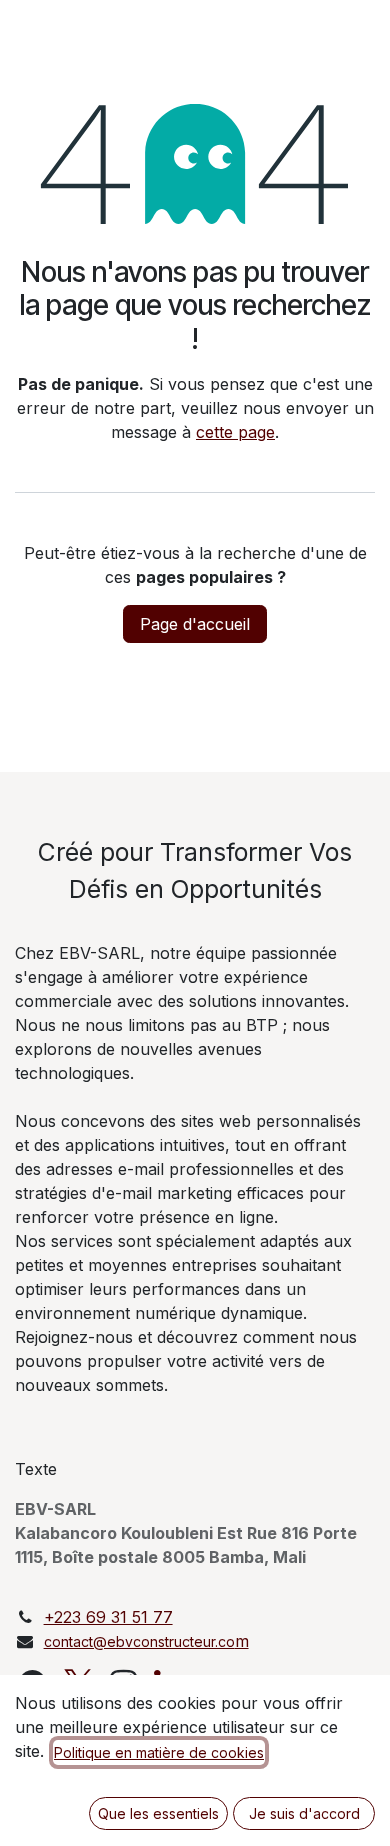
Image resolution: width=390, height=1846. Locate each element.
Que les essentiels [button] (158, 1813)
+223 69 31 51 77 (108, 1617)
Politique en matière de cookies (159, 1752)
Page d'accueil (195, 624)
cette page (235, 432)
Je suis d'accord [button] (304, 1813)
